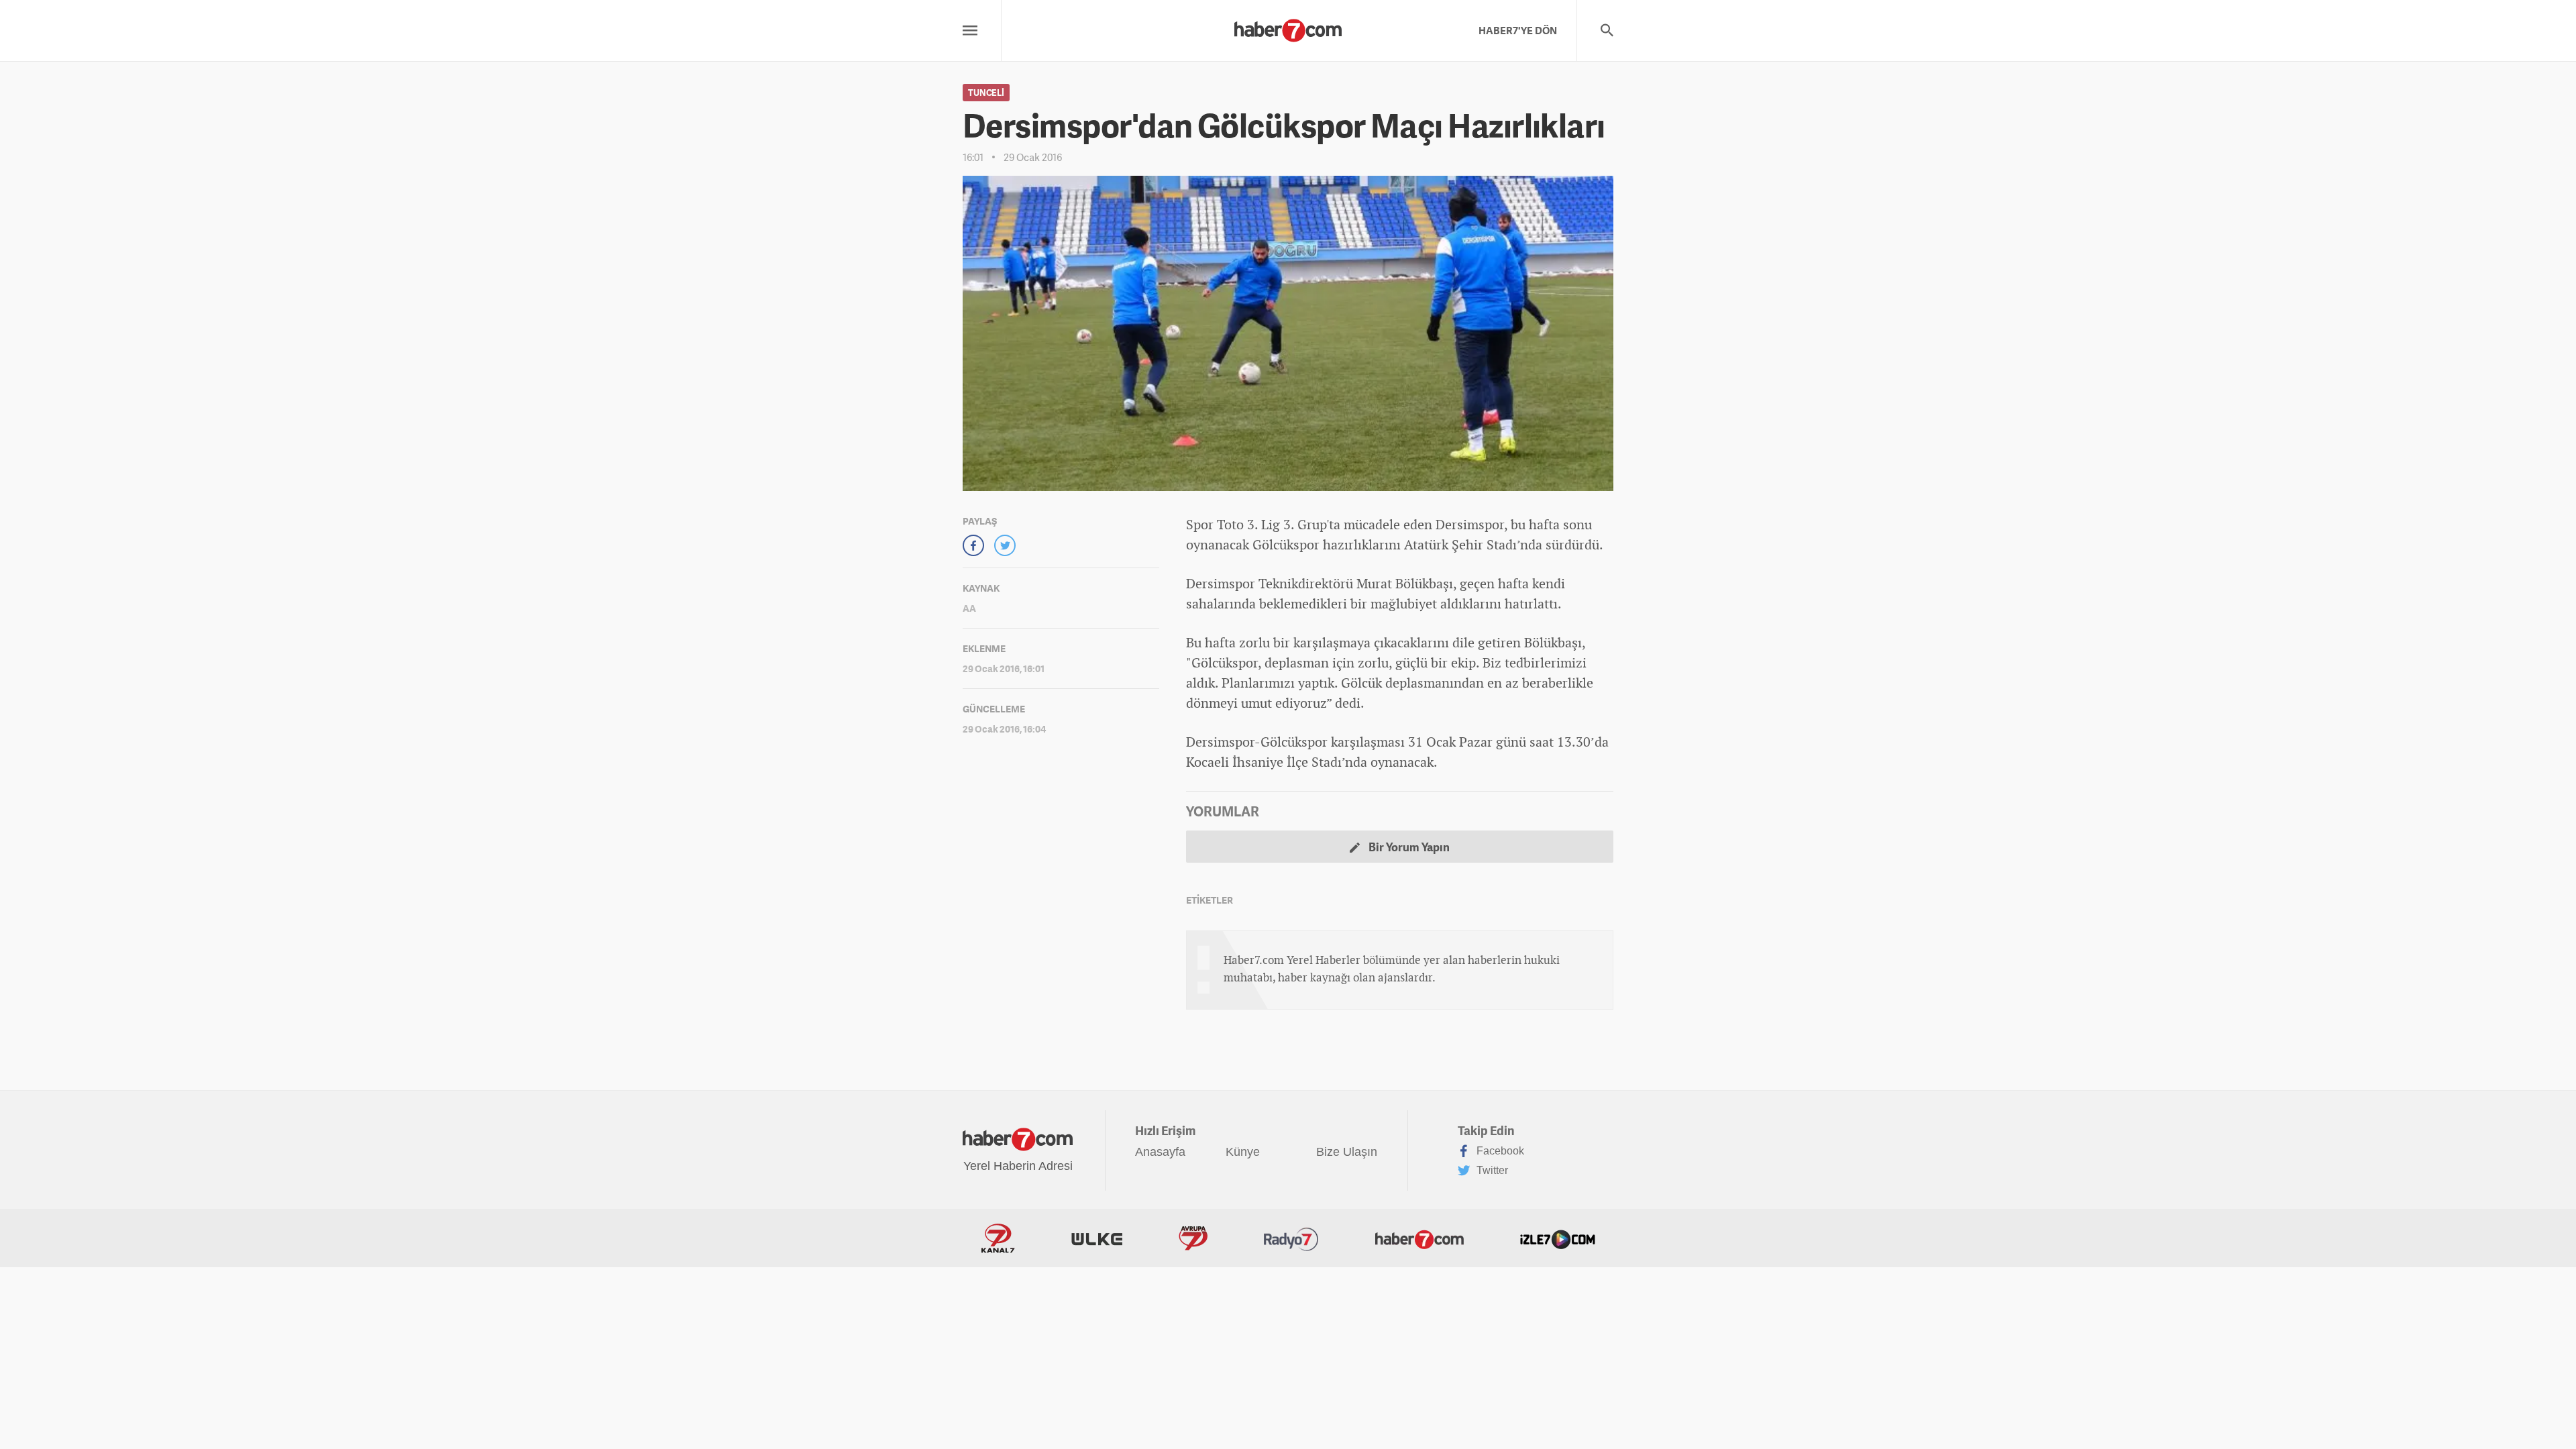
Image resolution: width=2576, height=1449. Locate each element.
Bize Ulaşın (1347, 1152)
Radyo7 (1291, 1238)
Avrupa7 (1193, 1238)
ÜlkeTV (1097, 1238)
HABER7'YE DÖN (1518, 30)
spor (1242, 583)
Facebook (1499, 1151)
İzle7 (1558, 1238)
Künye (1243, 1152)
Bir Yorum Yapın (1408, 847)
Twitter (1491, 1170)
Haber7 (1419, 1238)
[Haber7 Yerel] (1288, 27)
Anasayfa (1160, 1152)
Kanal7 (998, 1238)
